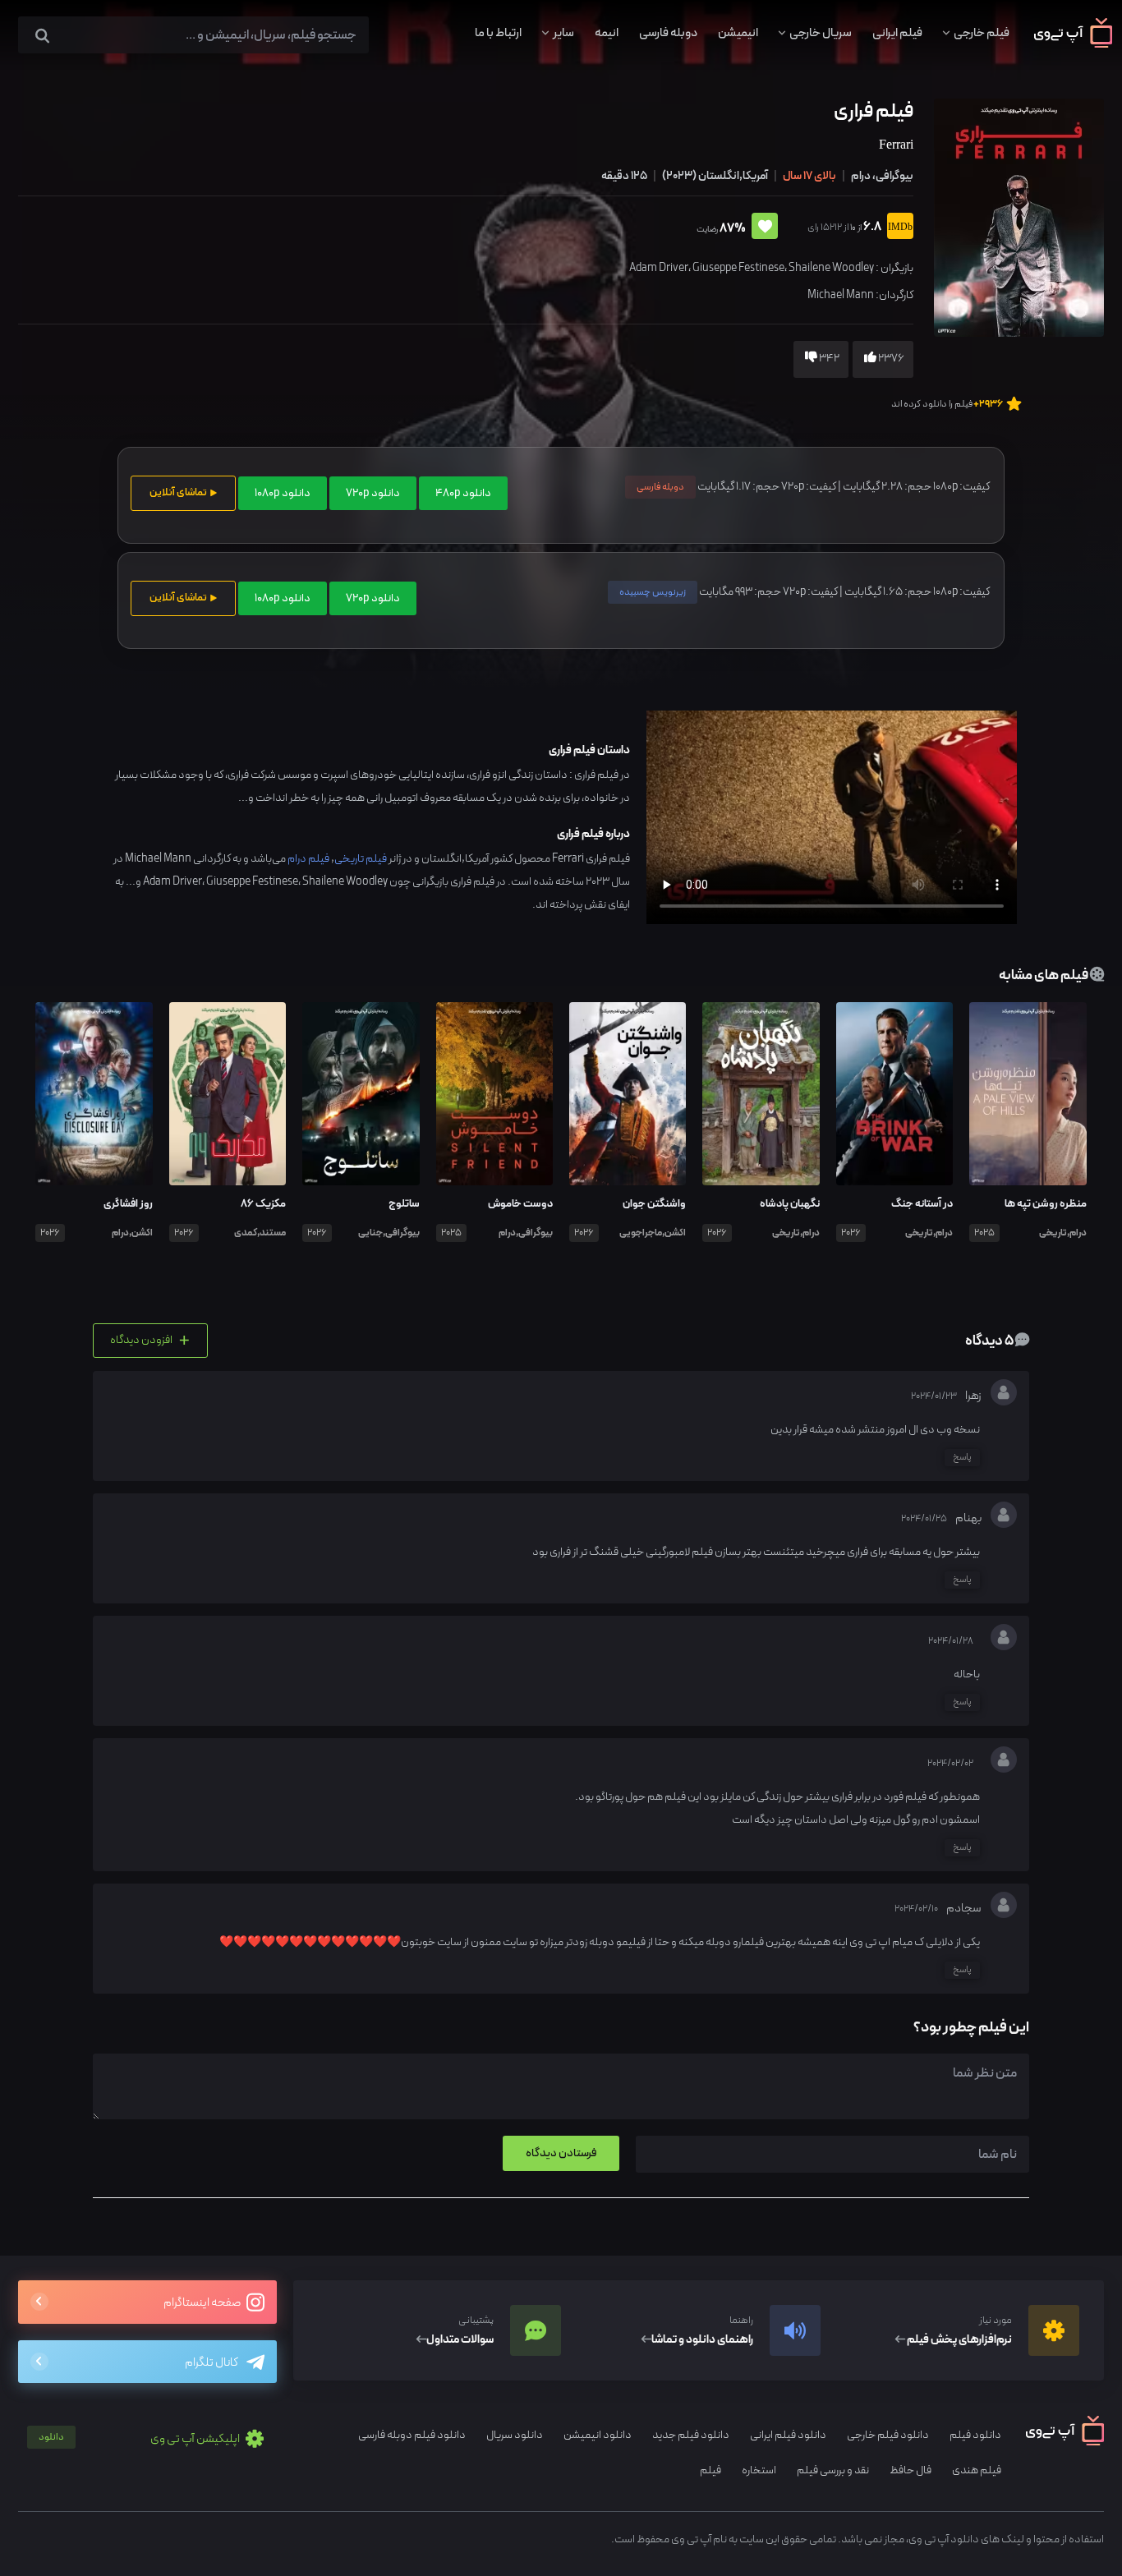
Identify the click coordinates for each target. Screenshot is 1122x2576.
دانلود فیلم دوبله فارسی (412, 2435)
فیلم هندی (977, 2470)
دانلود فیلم (975, 2435)
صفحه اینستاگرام (203, 2303)
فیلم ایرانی (897, 33)
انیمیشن (738, 33)
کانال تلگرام (212, 2363)
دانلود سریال (515, 2435)
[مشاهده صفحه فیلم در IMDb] (897, 228)
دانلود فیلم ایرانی (788, 2435)
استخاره (759, 2470)
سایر (563, 33)
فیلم (710, 2470)
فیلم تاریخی (361, 859)
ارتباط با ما (498, 33)
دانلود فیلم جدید (691, 2435)
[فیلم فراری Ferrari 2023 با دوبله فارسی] (1017, 216)
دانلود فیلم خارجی (888, 2435)
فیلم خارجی (982, 33)
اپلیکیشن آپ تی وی (140, 2439)
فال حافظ (910, 2470)
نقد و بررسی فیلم (833, 2470)
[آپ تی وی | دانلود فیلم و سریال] (1073, 44)
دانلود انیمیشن (598, 2435)
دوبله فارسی (668, 33)
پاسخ (962, 1457)
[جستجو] (42, 37)
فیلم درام (308, 859)
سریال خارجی (821, 33)
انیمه (607, 33)
